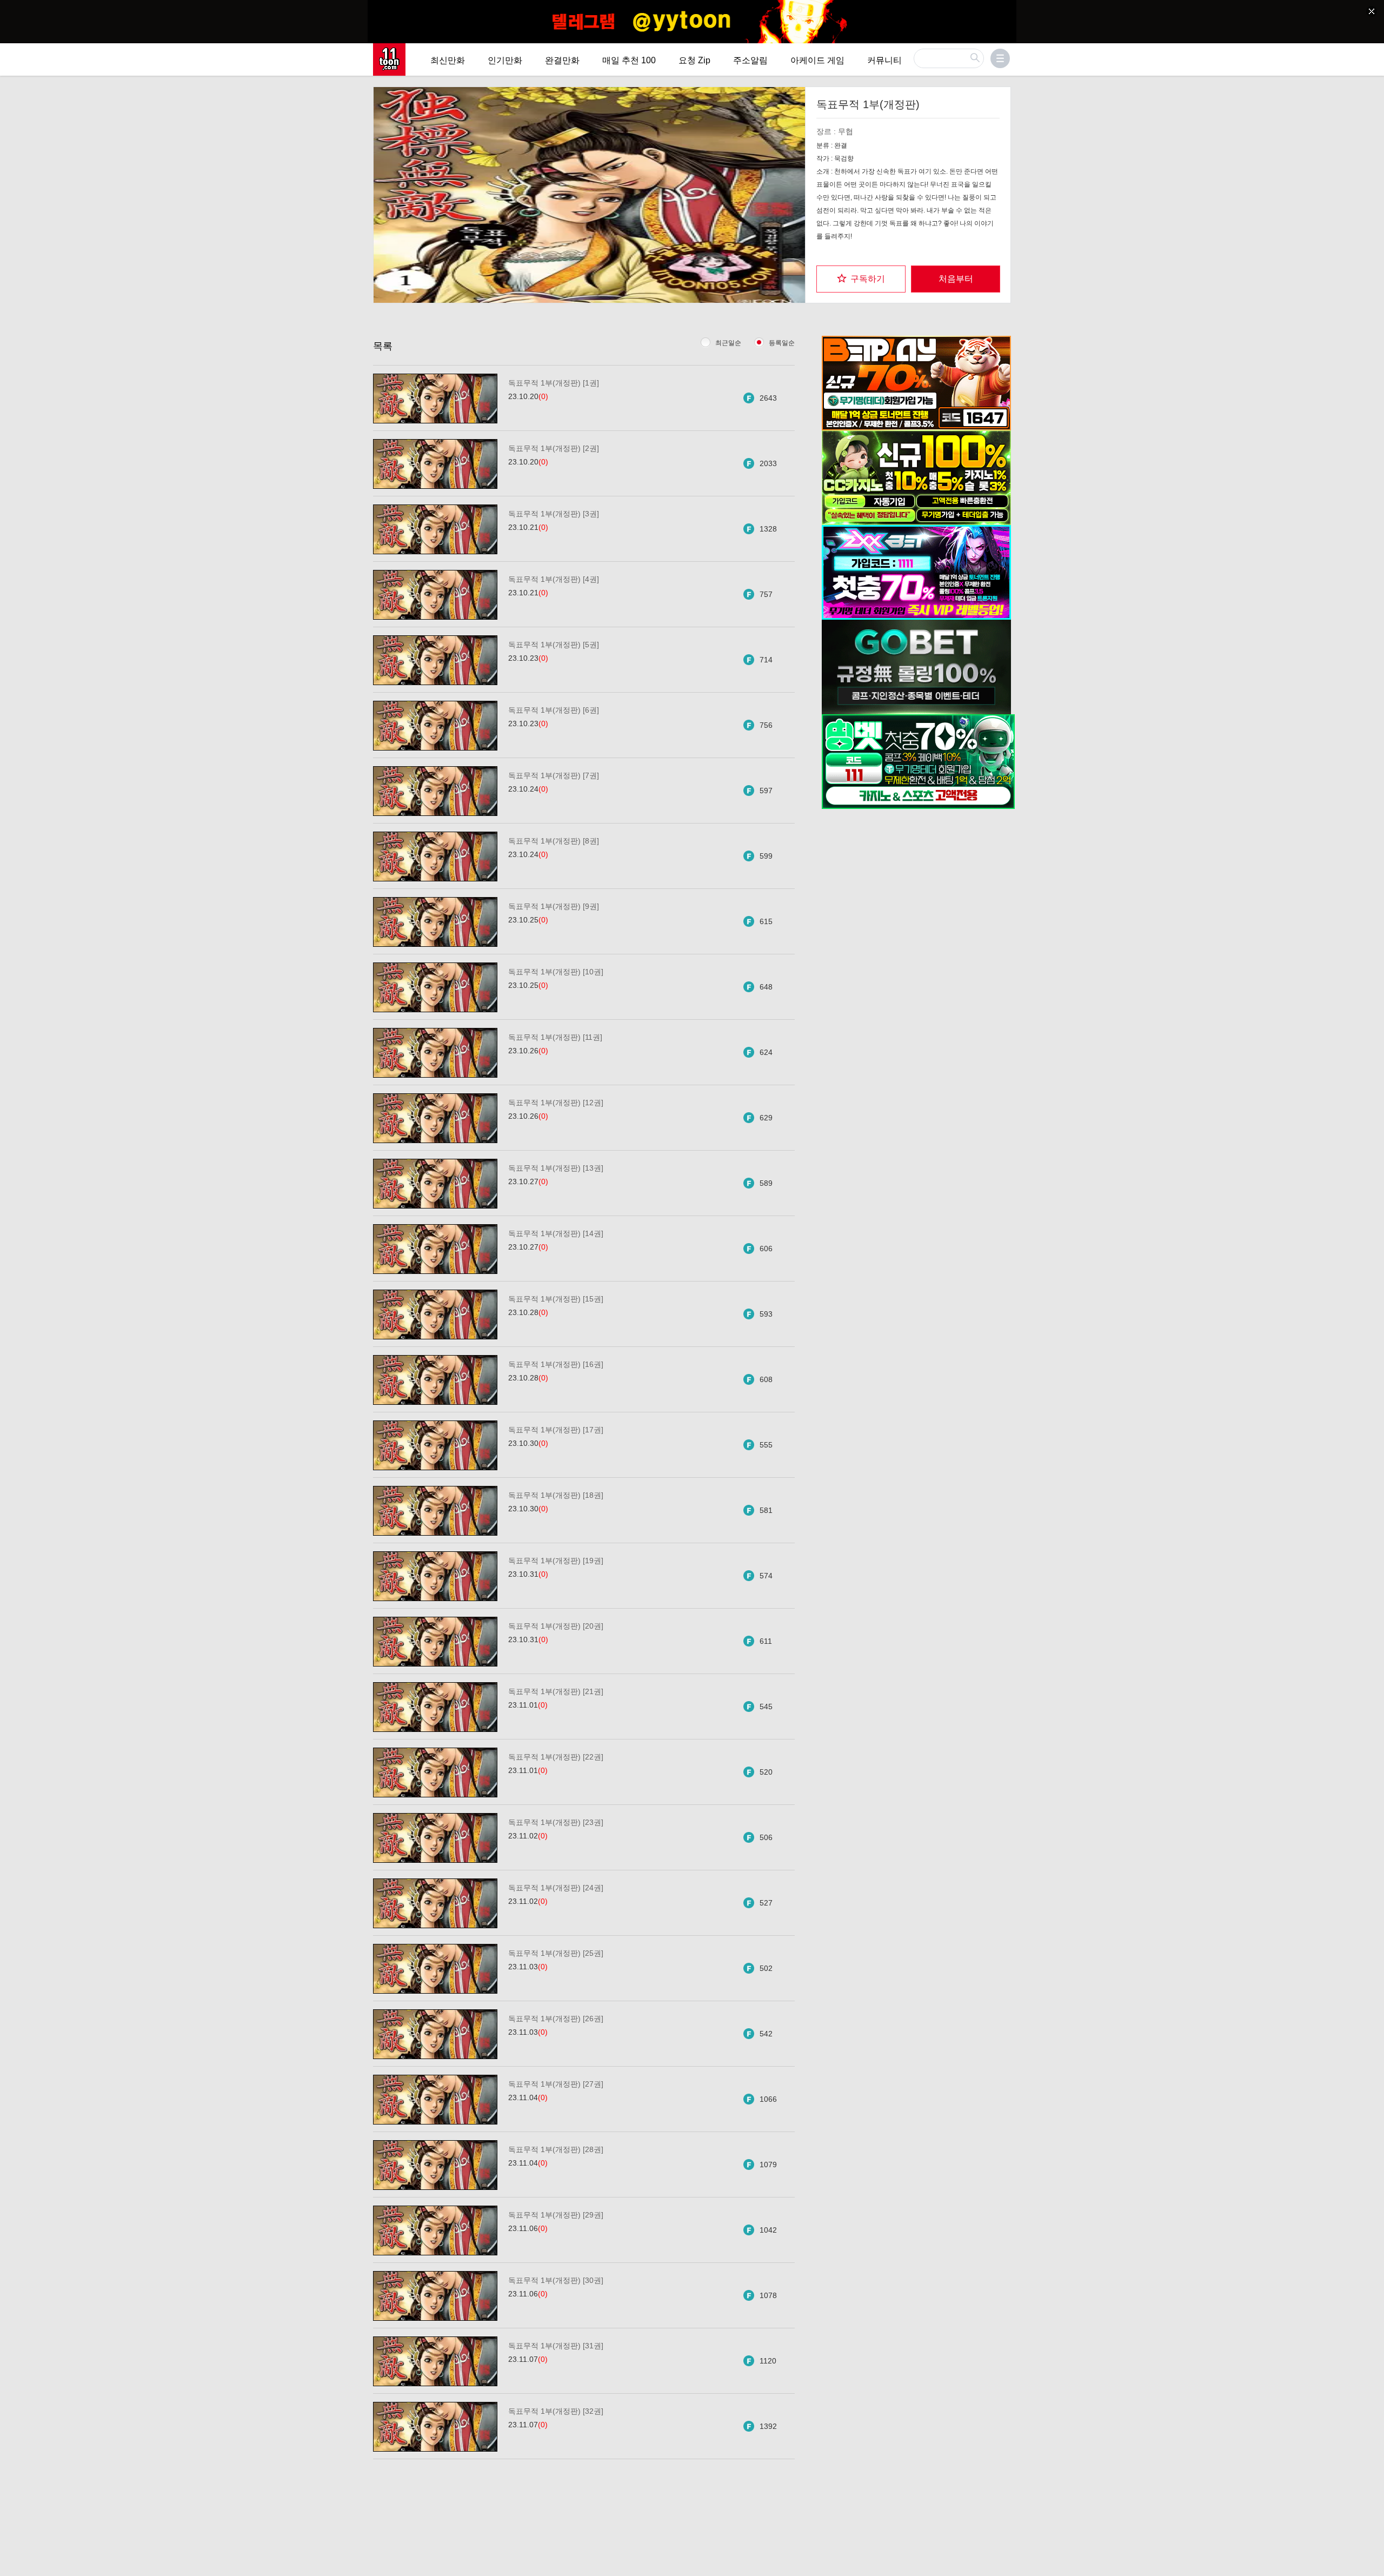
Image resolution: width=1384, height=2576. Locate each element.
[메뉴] (1000, 58)
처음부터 (956, 279)
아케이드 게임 (817, 60)
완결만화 (562, 60)
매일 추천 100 (629, 60)
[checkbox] (861, 279)
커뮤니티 (884, 60)
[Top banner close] (1372, 11)
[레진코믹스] (389, 59)
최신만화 (448, 60)
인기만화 (505, 60)
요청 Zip (694, 60)
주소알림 (750, 60)
